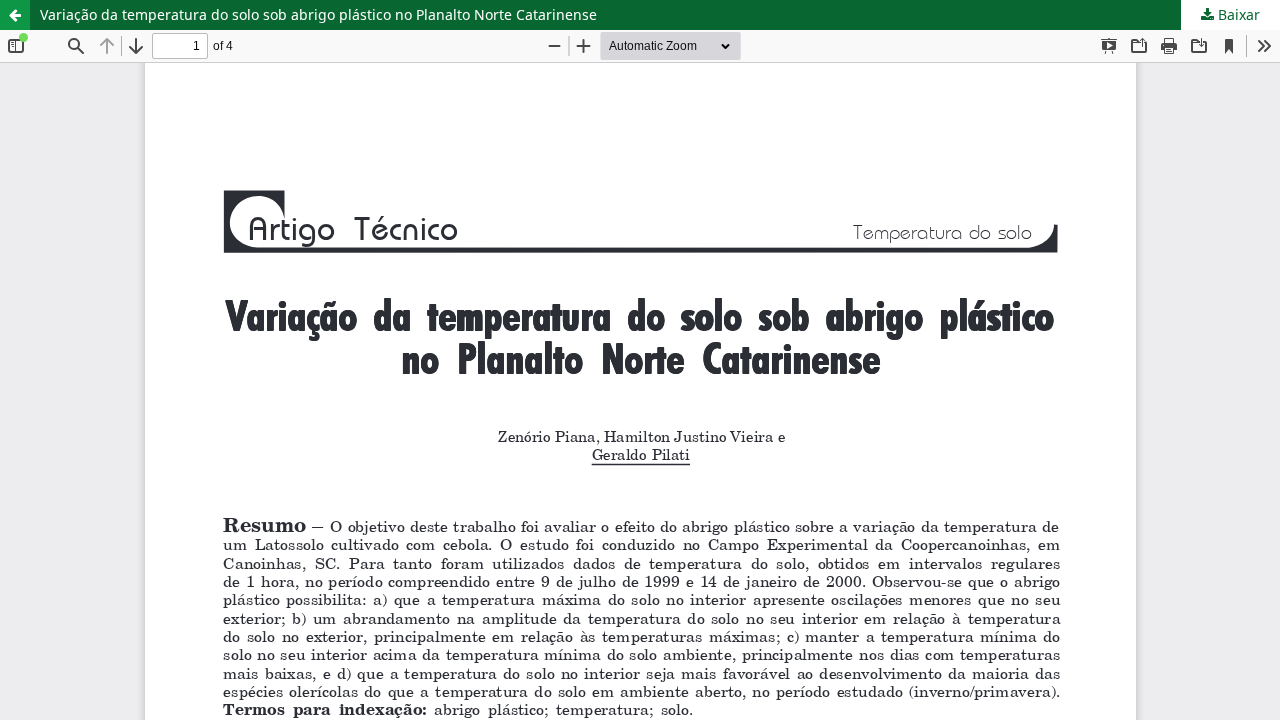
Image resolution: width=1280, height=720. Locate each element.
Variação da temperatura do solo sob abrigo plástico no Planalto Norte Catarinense (318, 14)
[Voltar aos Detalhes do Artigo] (15, 15)
